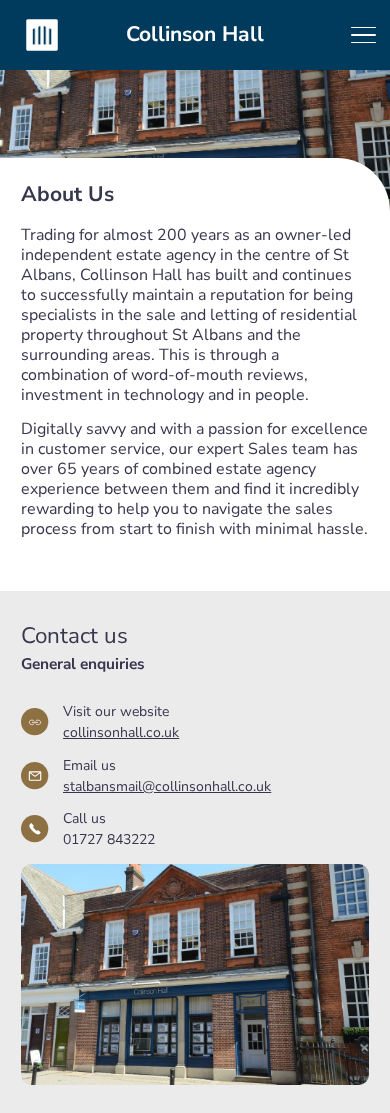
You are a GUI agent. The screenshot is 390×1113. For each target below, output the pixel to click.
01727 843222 (109, 839)
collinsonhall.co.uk (121, 732)
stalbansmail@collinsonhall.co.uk (167, 786)
